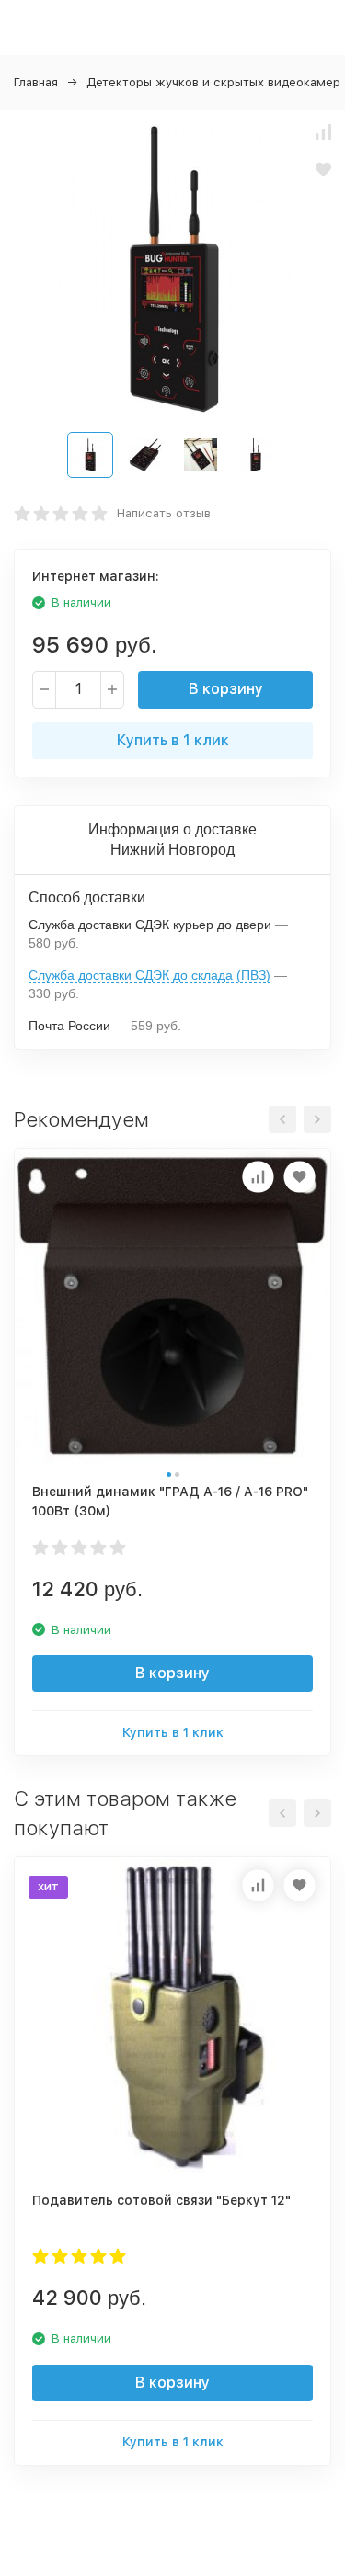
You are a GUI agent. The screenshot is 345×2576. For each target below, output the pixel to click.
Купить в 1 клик (173, 740)
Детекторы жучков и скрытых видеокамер (213, 82)
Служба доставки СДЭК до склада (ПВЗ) (149, 975)
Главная (36, 82)
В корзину (226, 689)
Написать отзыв (164, 513)
